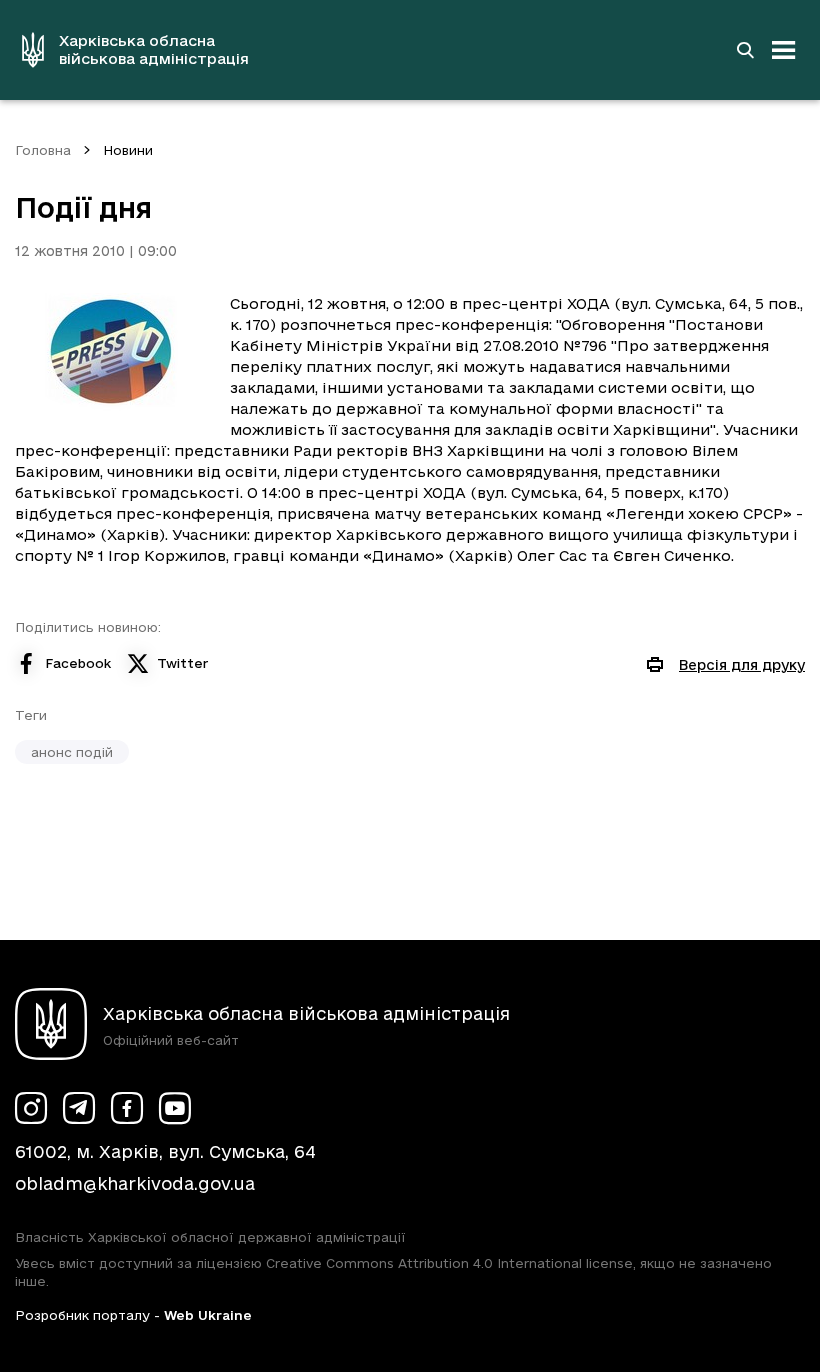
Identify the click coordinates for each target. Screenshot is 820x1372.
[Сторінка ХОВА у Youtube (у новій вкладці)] (175, 1108)
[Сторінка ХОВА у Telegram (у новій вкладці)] (79, 1108)
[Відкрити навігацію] (784, 50)
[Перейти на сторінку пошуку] (745, 50)
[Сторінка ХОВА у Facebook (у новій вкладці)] (127, 1108)
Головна (43, 150)
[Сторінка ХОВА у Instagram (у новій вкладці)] (31, 1108)
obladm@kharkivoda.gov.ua (135, 1183)
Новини (128, 150)
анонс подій (72, 752)
